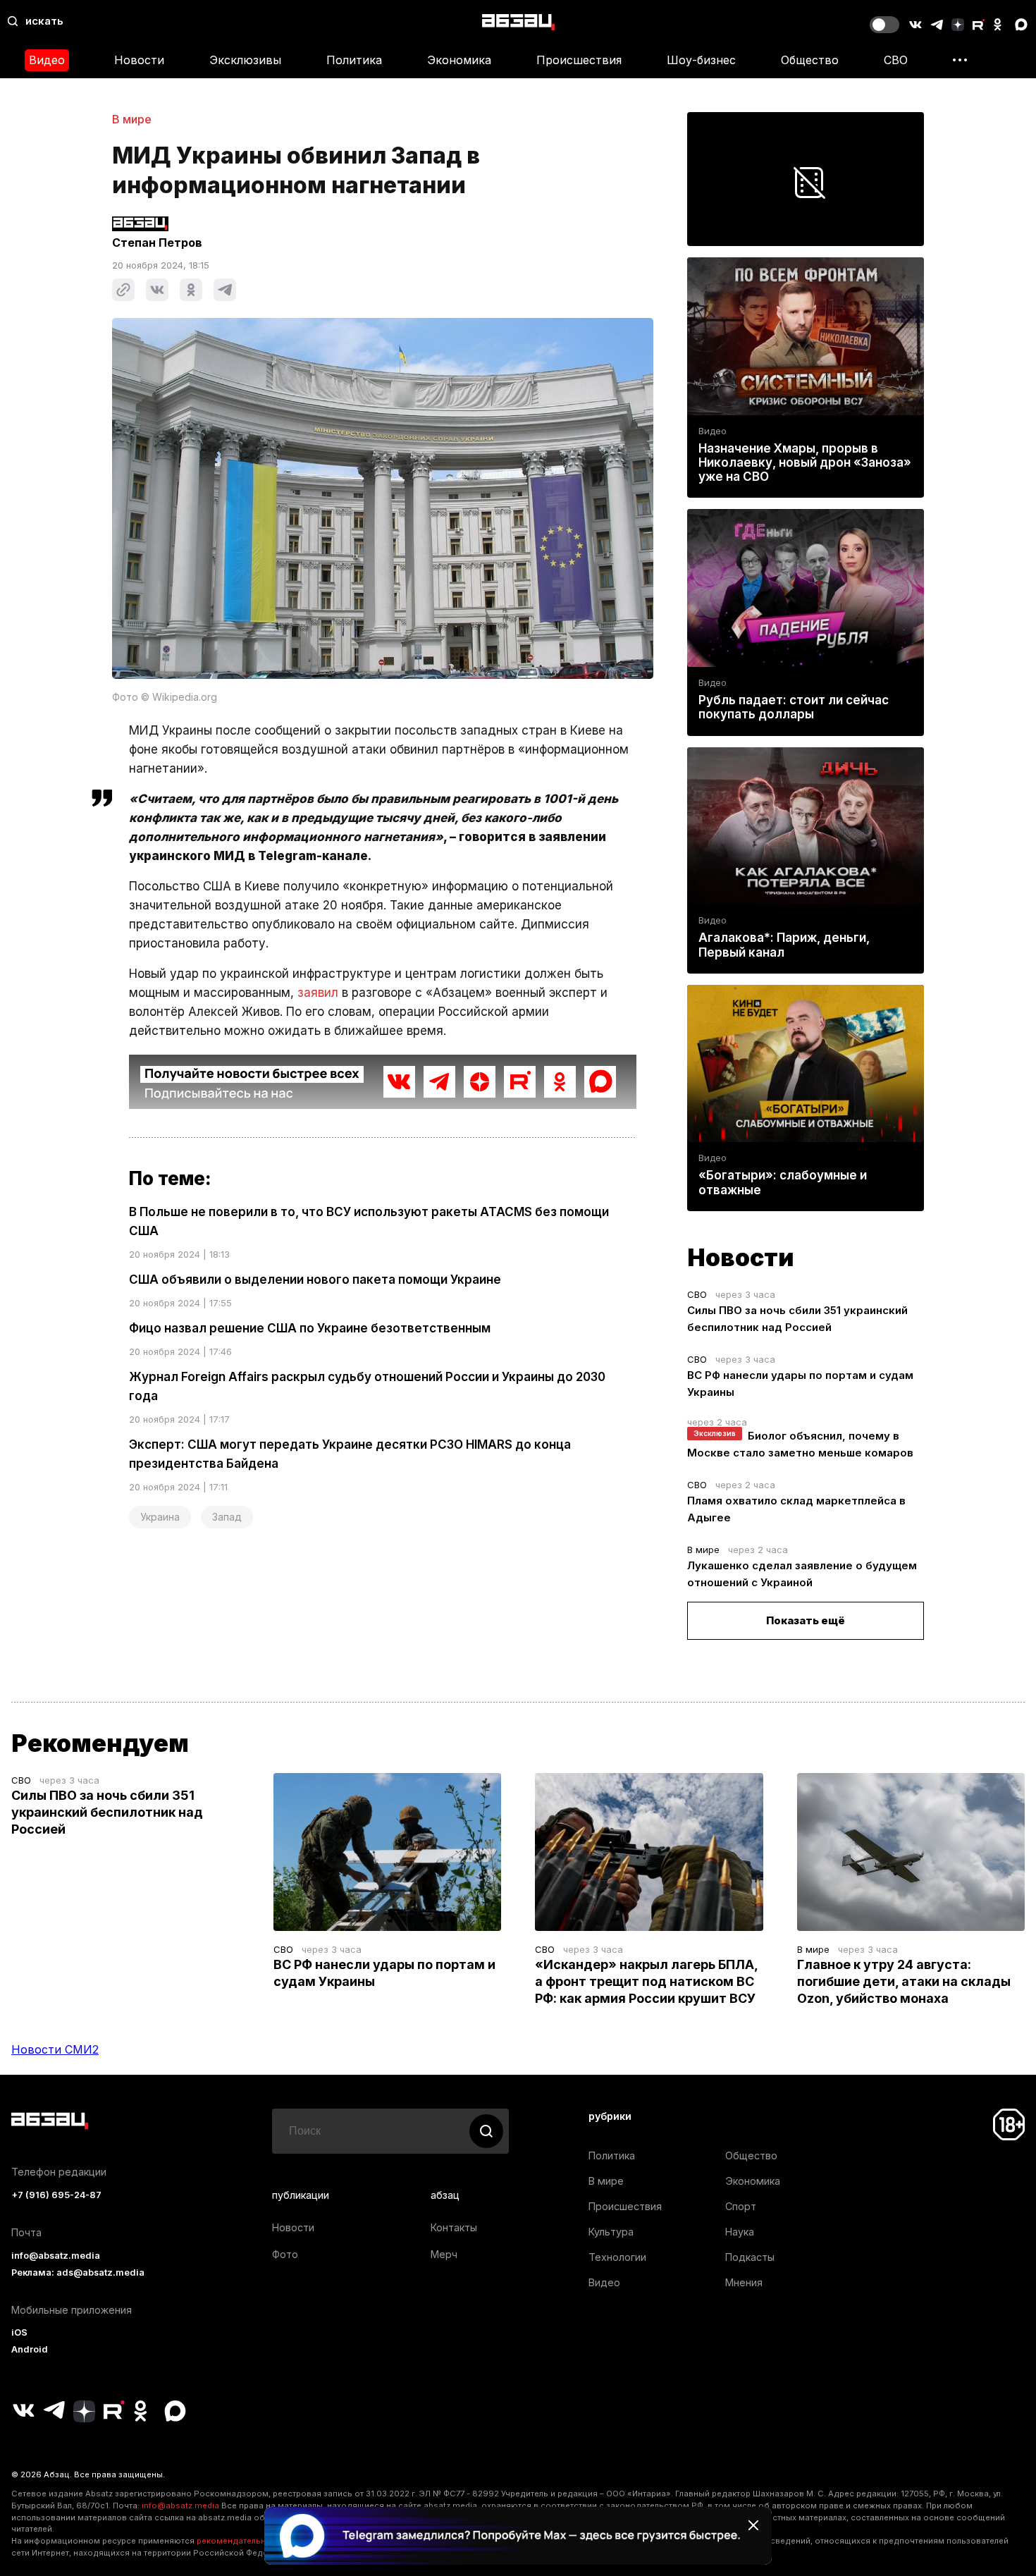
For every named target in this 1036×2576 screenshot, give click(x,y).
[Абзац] (518, 22)
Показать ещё (806, 1620)
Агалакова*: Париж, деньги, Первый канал (784, 945)
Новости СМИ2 (55, 2049)
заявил (318, 993)
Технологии (617, 2257)
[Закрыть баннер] (753, 2525)
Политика (354, 60)
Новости (139, 60)
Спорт (741, 2206)
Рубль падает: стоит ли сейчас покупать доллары (794, 707)
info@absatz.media (56, 2256)
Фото (285, 2254)
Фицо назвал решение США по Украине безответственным (310, 1328)
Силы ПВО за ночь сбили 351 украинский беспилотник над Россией (107, 1812)
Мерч (444, 2254)
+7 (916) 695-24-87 (56, 2195)
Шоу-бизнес (701, 60)
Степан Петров (157, 243)
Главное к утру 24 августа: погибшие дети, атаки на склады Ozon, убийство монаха (904, 1981)
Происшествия (579, 60)
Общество (810, 60)
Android (30, 2349)
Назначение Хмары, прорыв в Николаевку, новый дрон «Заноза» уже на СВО (805, 462)
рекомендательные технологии (261, 2541)
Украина (160, 1517)
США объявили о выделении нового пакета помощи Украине (315, 1280)
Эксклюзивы (245, 60)
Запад (227, 1517)
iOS (19, 2332)
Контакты (454, 2227)
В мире (132, 119)
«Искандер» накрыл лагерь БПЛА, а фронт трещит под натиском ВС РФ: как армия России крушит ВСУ (646, 1981)
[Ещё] (960, 60)
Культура (611, 2232)
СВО (896, 60)
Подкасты (750, 2257)
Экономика (459, 60)
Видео (47, 60)
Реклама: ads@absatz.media (78, 2273)
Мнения (744, 2282)
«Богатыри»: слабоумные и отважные (783, 1182)
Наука (740, 2232)
